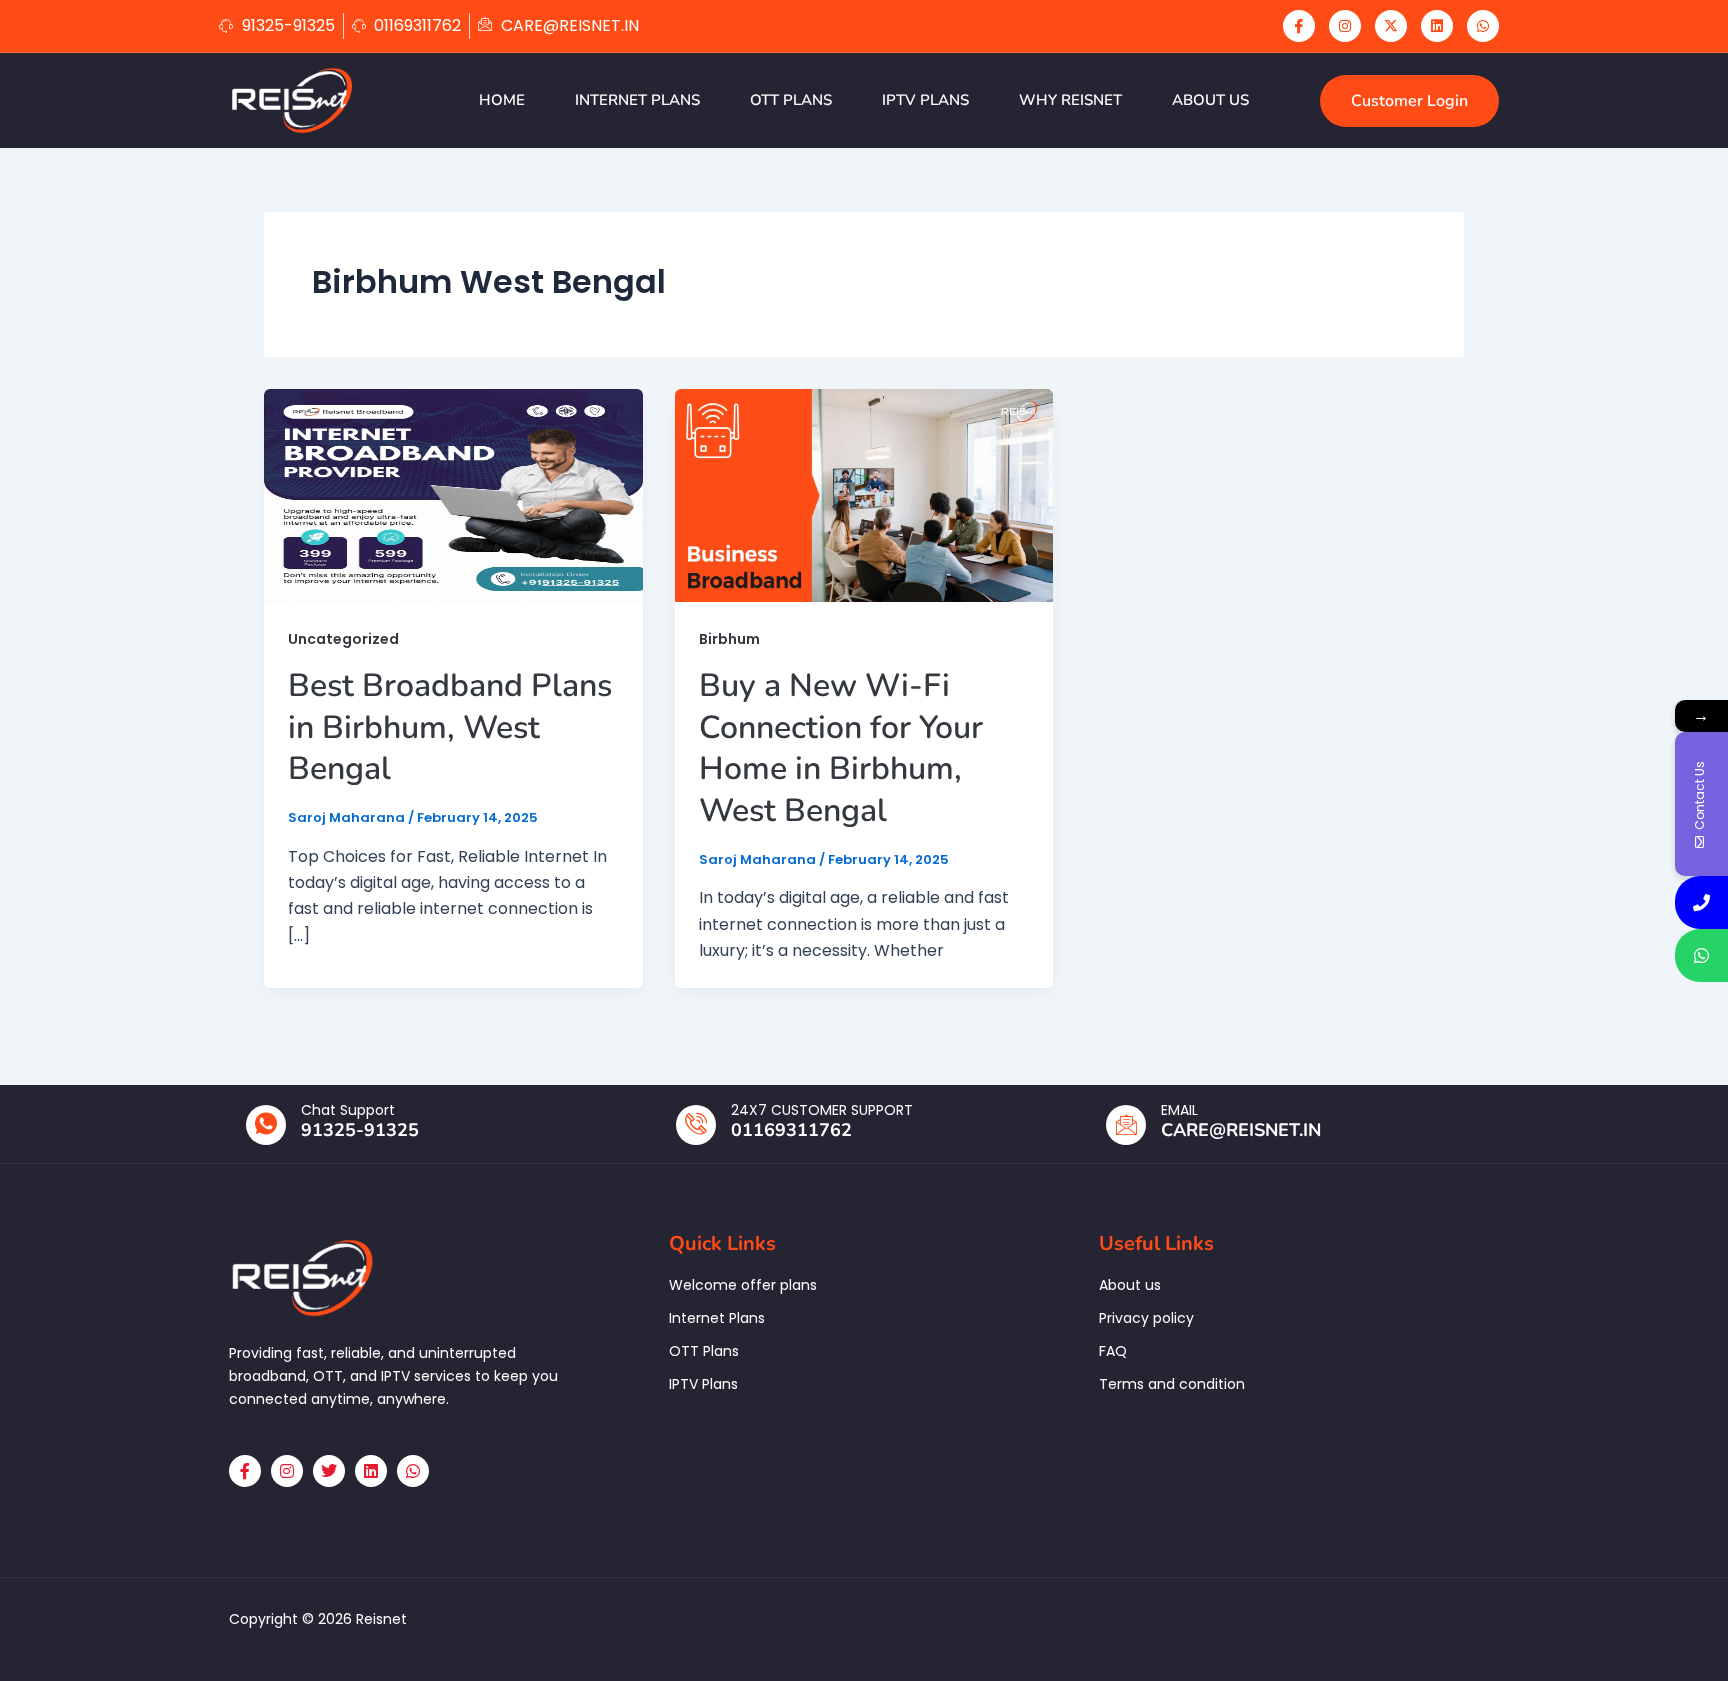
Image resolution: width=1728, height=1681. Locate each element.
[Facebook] (1299, 26)
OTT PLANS (791, 100)
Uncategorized (343, 639)
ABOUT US (1210, 100)
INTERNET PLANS (637, 100)
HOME (502, 100)
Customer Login (1409, 101)
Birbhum (729, 639)
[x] (1391, 26)
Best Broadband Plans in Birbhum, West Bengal (450, 727)
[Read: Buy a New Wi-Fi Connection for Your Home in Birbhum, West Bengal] (864, 494)
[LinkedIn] (1437, 26)
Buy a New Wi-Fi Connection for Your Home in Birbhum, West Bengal (841, 748)
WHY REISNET (1070, 100)
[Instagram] (1345, 26)
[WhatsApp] (1483, 26)
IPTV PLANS (925, 100)
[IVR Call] (1701, 902)
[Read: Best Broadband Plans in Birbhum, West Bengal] (453, 494)
